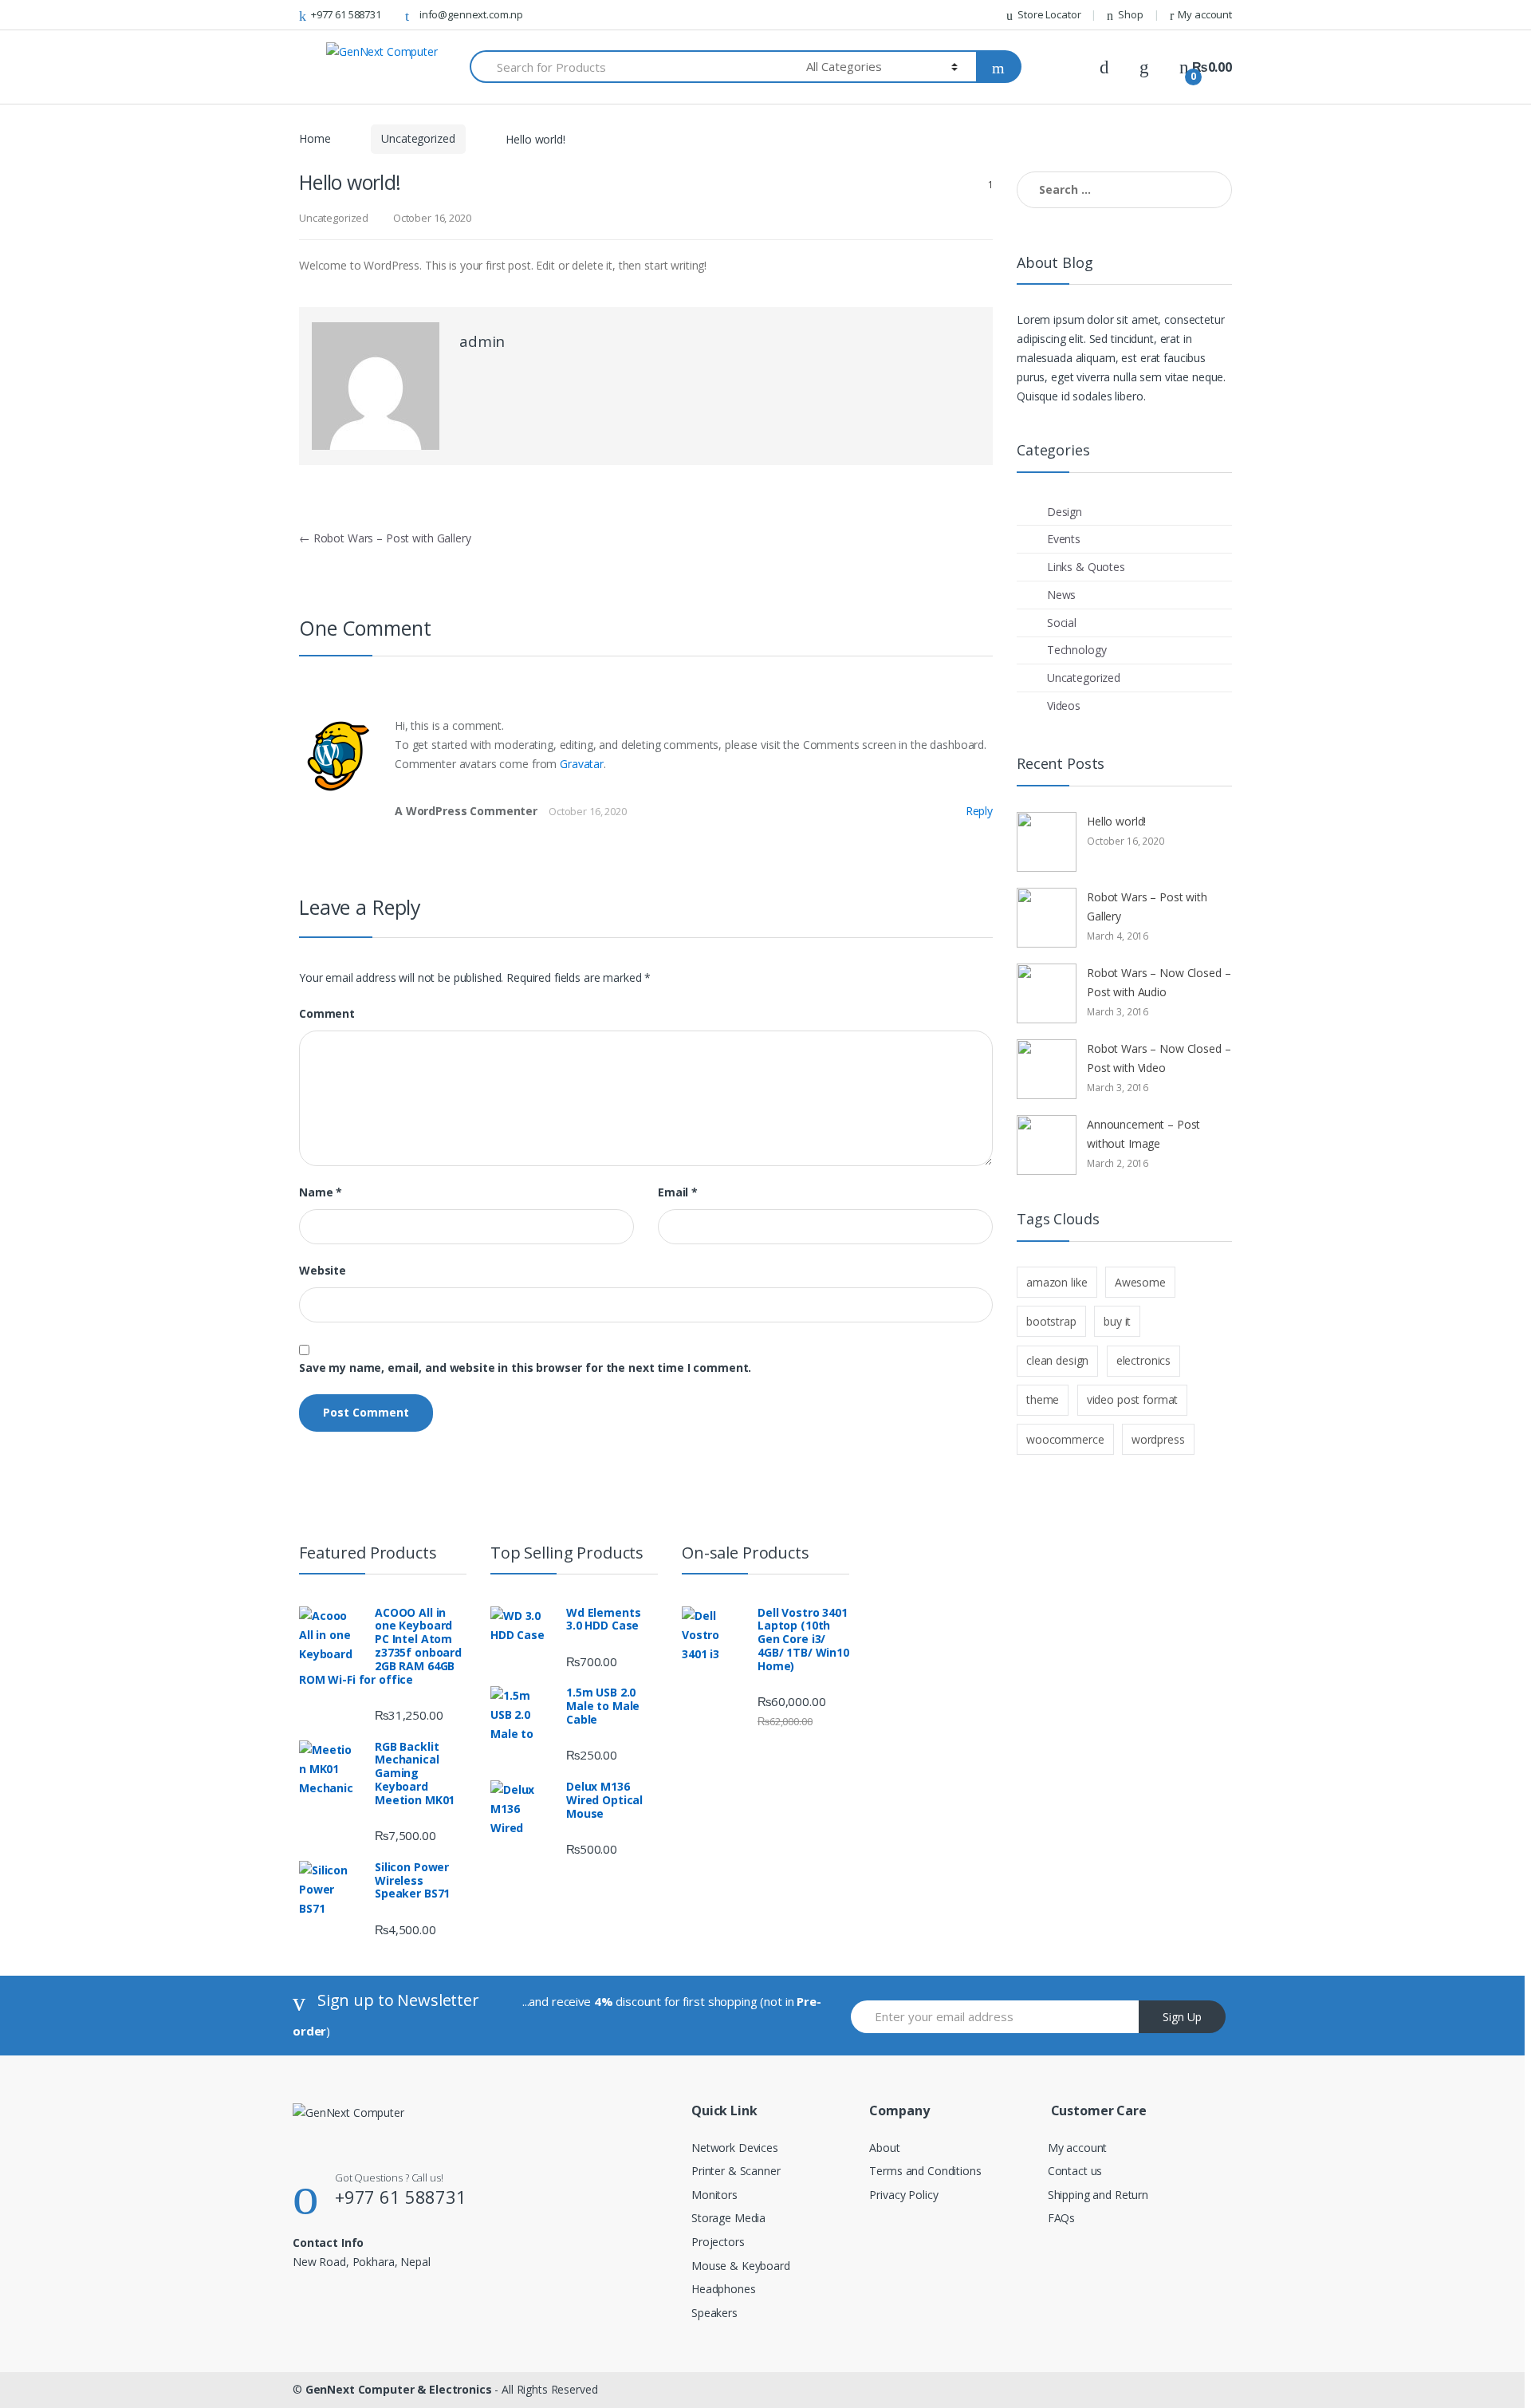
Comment (327, 1014)
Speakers (714, 2313)
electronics (1143, 1360)
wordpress (1158, 1439)
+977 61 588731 (346, 14)
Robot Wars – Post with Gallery (385, 538)
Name (321, 1192)
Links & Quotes (1086, 567)
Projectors (718, 2242)
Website (323, 1271)
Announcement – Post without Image (1143, 1134)
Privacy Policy (903, 2195)
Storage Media (728, 2218)
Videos (1064, 705)
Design (1065, 512)
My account (1205, 14)
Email (678, 1192)
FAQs (1061, 2218)
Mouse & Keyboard (741, 2266)
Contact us (1075, 2171)
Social (1062, 623)
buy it (1117, 1321)
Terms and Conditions (925, 2171)
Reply (979, 811)
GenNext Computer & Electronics (399, 2389)
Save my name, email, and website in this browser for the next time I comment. (525, 1368)
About (884, 2148)
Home (315, 138)
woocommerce (1065, 1439)
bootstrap (1051, 1321)
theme (1043, 1399)
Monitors (714, 2195)
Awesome (1140, 1282)
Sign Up (1182, 2017)
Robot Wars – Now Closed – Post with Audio (1159, 982)
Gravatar (582, 764)
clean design (1057, 1360)
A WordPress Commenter (466, 811)
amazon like (1057, 1282)
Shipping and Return (1098, 2195)
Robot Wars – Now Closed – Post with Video (1159, 1058)
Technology (1077, 650)
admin (482, 341)
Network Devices (735, 2148)
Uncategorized (418, 138)
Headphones (724, 2289)
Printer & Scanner (736, 2171)
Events (1064, 539)
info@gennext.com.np (471, 14)
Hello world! (1116, 821)
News (1061, 595)
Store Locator (1049, 14)
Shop (1130, 14)
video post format (1133, 1399)
